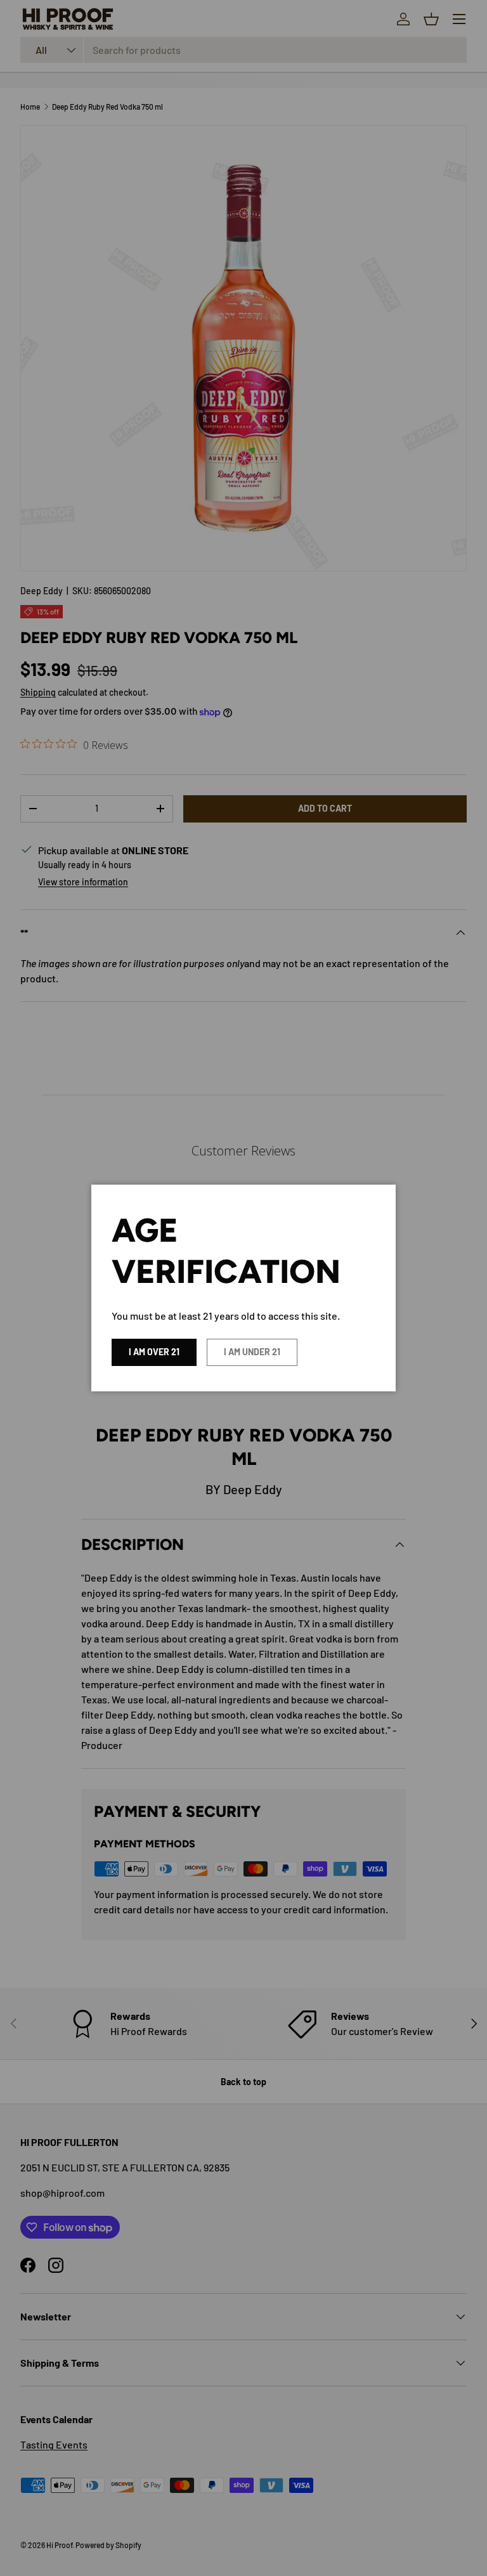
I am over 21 (154, 1352)
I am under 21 (252, 1352)
